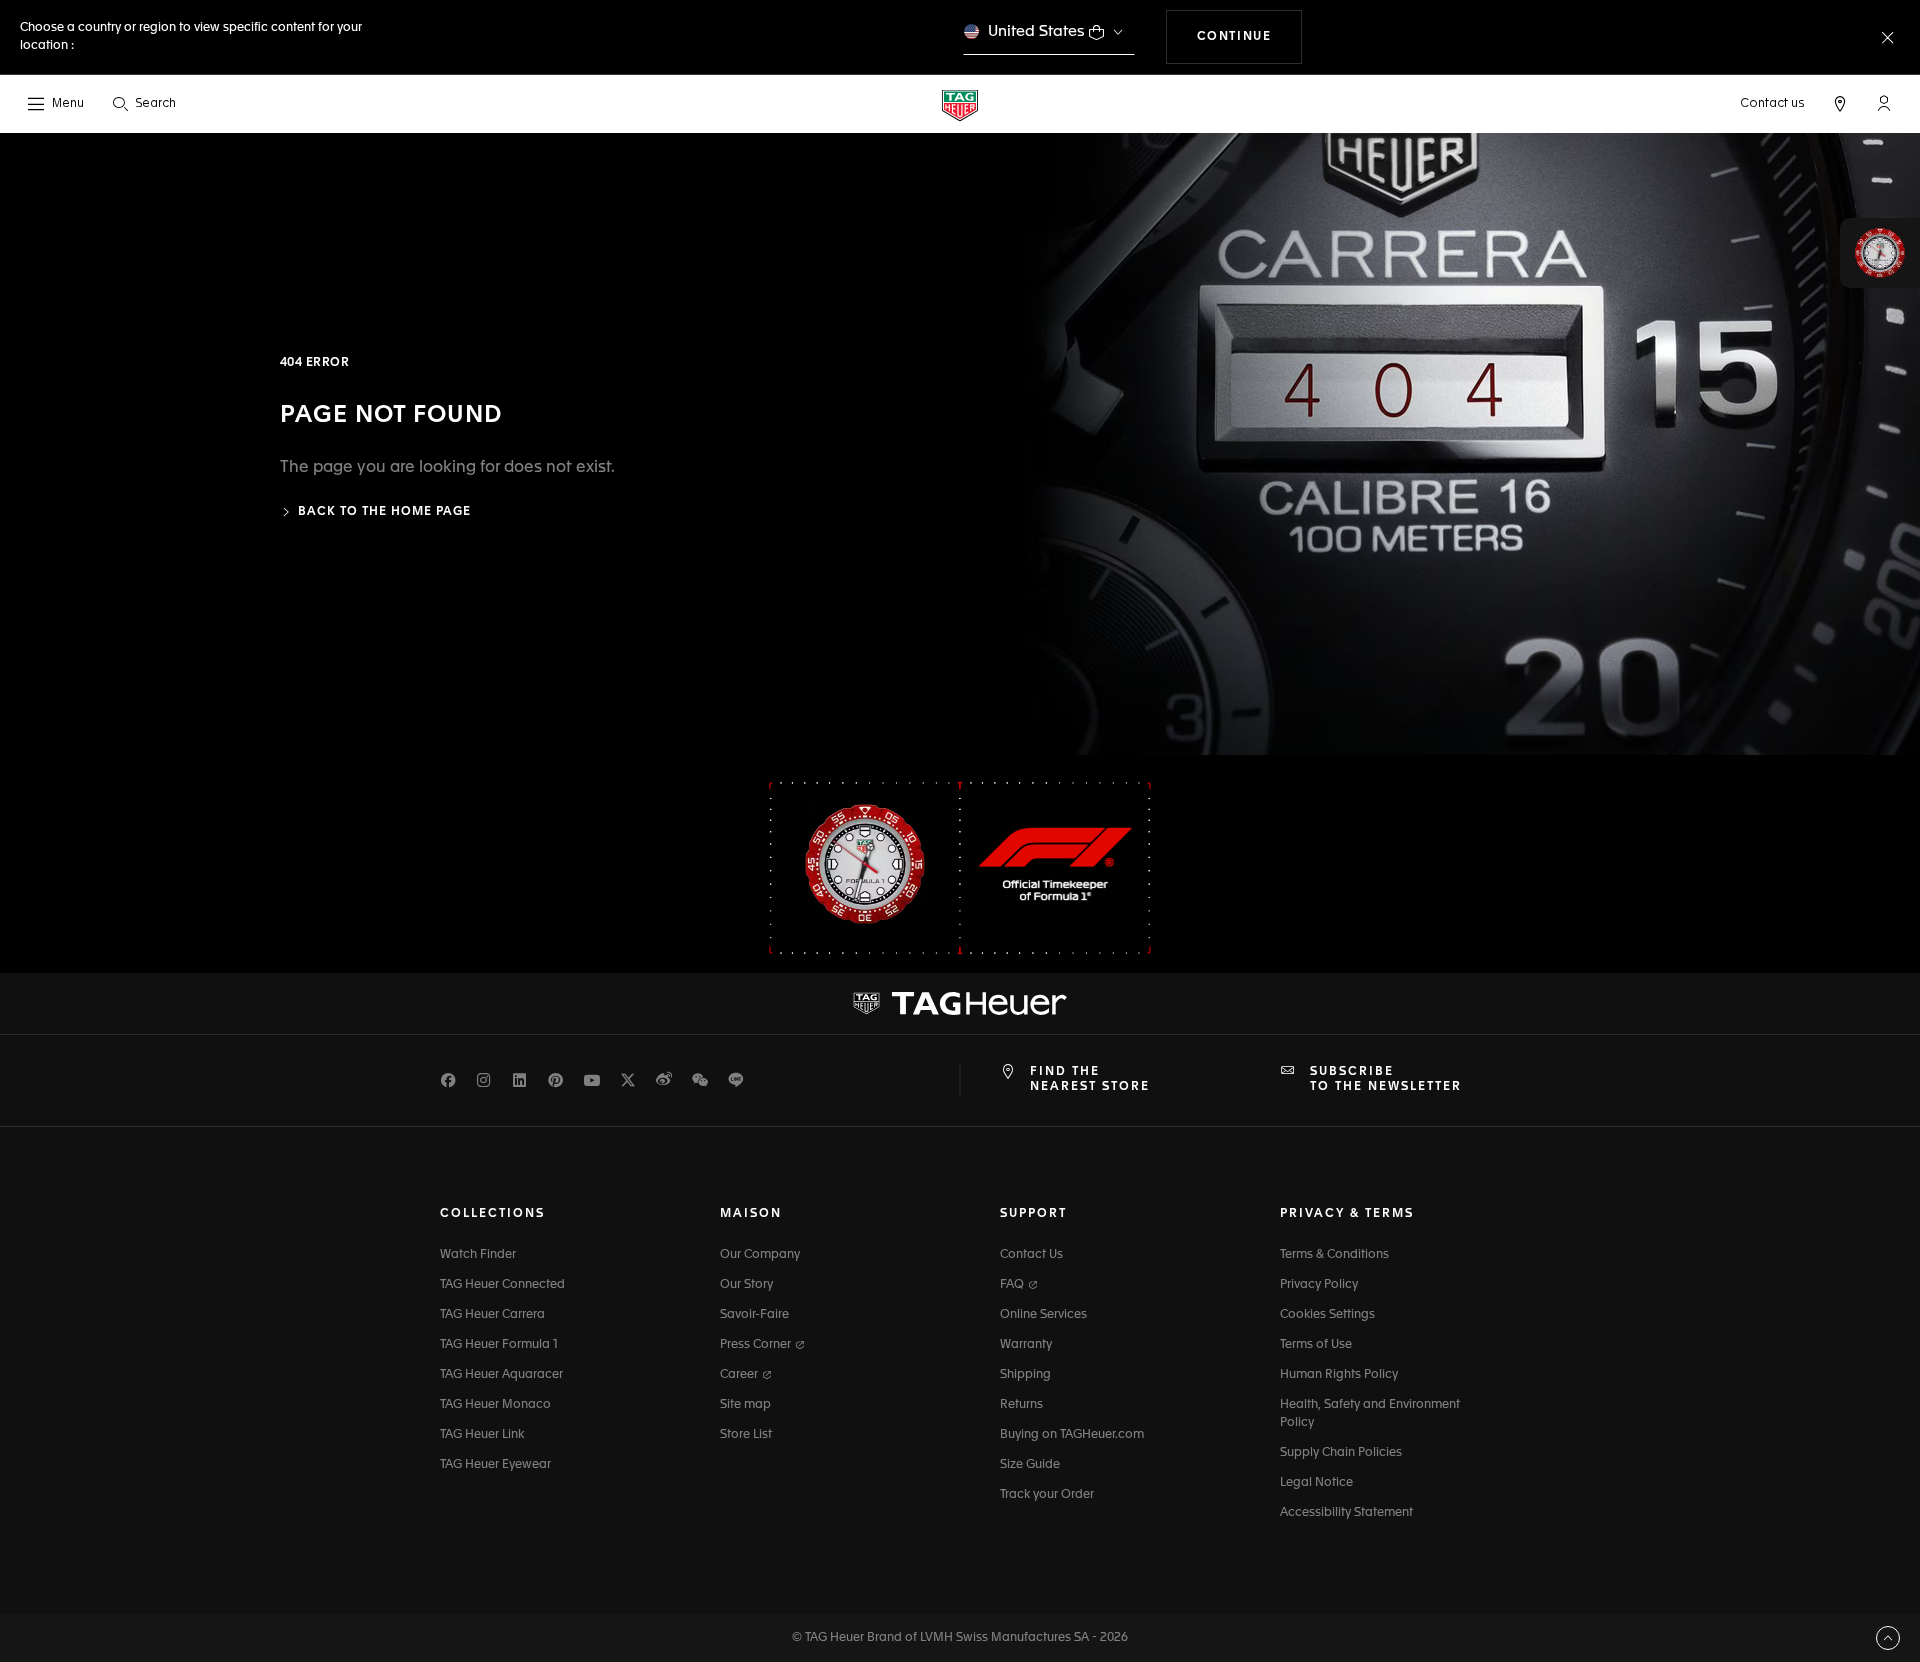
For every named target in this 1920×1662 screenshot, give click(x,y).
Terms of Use (1316, 1345)
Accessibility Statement (1346, 1513)
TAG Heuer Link (482, 1435)
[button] (1884, 103)
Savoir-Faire (754, 1315)
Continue (1250, 36)
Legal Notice (1316, 1483)
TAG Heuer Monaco (495, 1405)
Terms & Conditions (1334, 1255)
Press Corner (757, 1345)
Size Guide (1030, 1465)
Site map (745, 1405)
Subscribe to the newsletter (1386, 1079)
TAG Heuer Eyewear (495, 1465)
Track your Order (1047, 1495)
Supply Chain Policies (1341, 1453)
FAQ (1013, 1285)
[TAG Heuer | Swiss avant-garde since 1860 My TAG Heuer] (960, 1004)
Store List (746, 1435)
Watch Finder (478, 1255)
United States (1036, 31)
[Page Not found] (1440, 444)
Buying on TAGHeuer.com (1072, 1435)
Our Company (760, 1255)
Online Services (1043, 1315)
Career (740, 1375)
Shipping (1025, 1375)
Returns (1021, 1405)
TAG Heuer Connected (502, 1285)
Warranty (1026, 1345)
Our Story (746, 1285)
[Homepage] (960, 104)
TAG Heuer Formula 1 (499, 1345)
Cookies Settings (1327, 1315)
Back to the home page (384, 512)
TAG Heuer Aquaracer (501, 1375)
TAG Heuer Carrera (492, 1315)
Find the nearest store (1090, 1079)
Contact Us (1031, 1255)
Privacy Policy (1319, 1285)
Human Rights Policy (1339, 1375)
